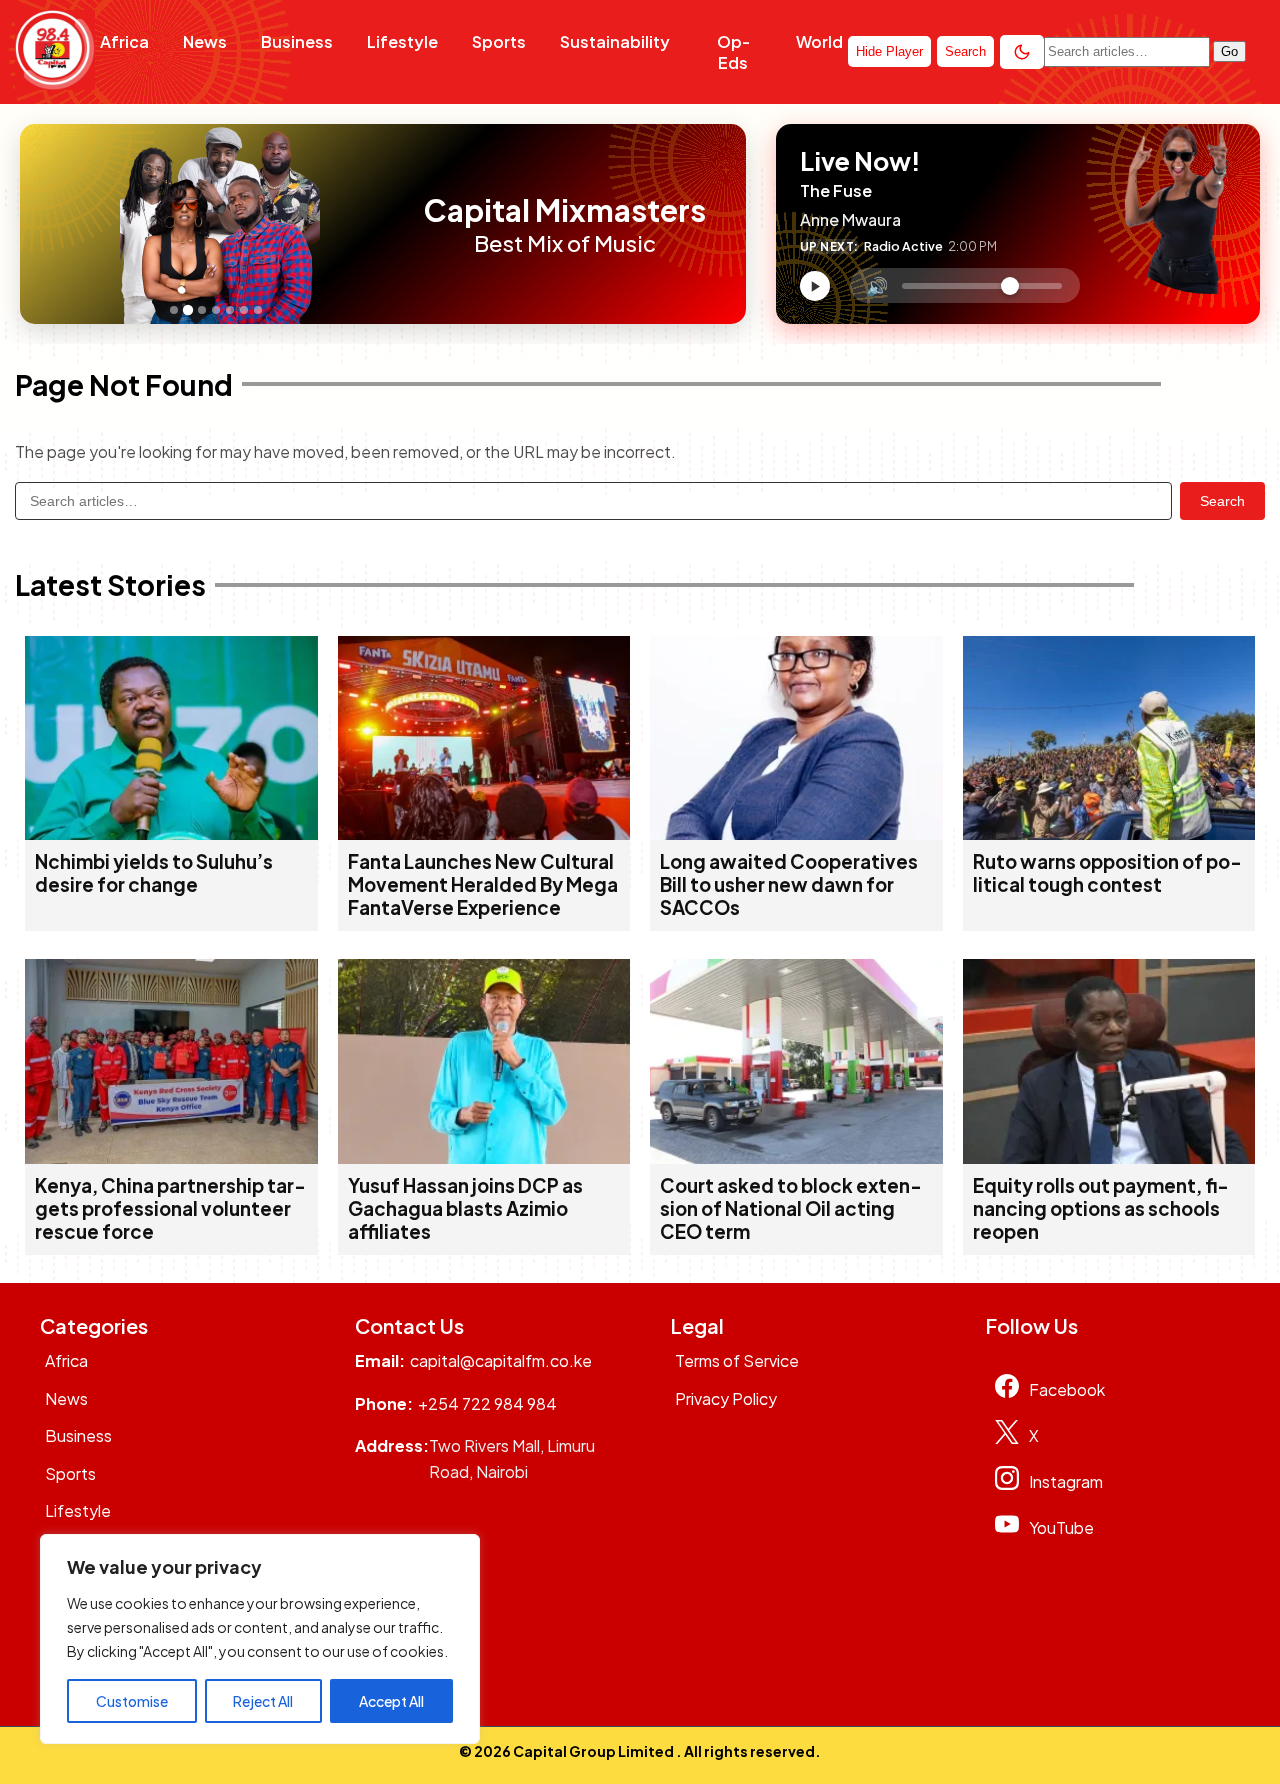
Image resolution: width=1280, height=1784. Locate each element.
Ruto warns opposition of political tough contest (1107, 873)
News (205, 41)
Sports (499, 41)
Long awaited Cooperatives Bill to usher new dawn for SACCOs (789, 884)
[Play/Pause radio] (815, 286)
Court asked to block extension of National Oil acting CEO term (791, 1208)
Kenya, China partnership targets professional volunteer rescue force (170, 1208)
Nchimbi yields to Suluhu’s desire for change (154, 873)
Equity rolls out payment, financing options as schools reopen (1101, 1208)
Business (297, 41)
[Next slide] (398, 224)
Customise (132, 1701)
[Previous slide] (41, 224)
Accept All (391, 1701)
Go (1229, 51)
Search (1222, 501)
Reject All (263, 1701)
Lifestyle (402, 41)
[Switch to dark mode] (1022, 52)
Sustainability (615, 41)
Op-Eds (733, 52)
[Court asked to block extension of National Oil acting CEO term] (796, 1157)
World (819, 41)
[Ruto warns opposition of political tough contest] (1109, 833)
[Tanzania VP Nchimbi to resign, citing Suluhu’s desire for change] (171, 833)
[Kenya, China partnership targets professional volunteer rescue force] (171, 1157)
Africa (124, 41)
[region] (260, 1639)
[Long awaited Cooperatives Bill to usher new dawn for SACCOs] (796, 833)
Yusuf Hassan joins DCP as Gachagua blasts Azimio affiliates (465, 1208)
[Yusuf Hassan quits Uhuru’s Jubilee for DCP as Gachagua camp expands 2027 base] (484, 1157)
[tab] (174, 310)
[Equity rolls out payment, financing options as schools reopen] (1109, 1157)
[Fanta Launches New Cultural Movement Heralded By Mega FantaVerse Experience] (484, 833)
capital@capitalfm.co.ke (501, 1360)
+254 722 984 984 (487, 1403)
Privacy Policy (726, 1398)
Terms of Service (737, 1360)
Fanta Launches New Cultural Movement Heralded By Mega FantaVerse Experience (483, 884)
